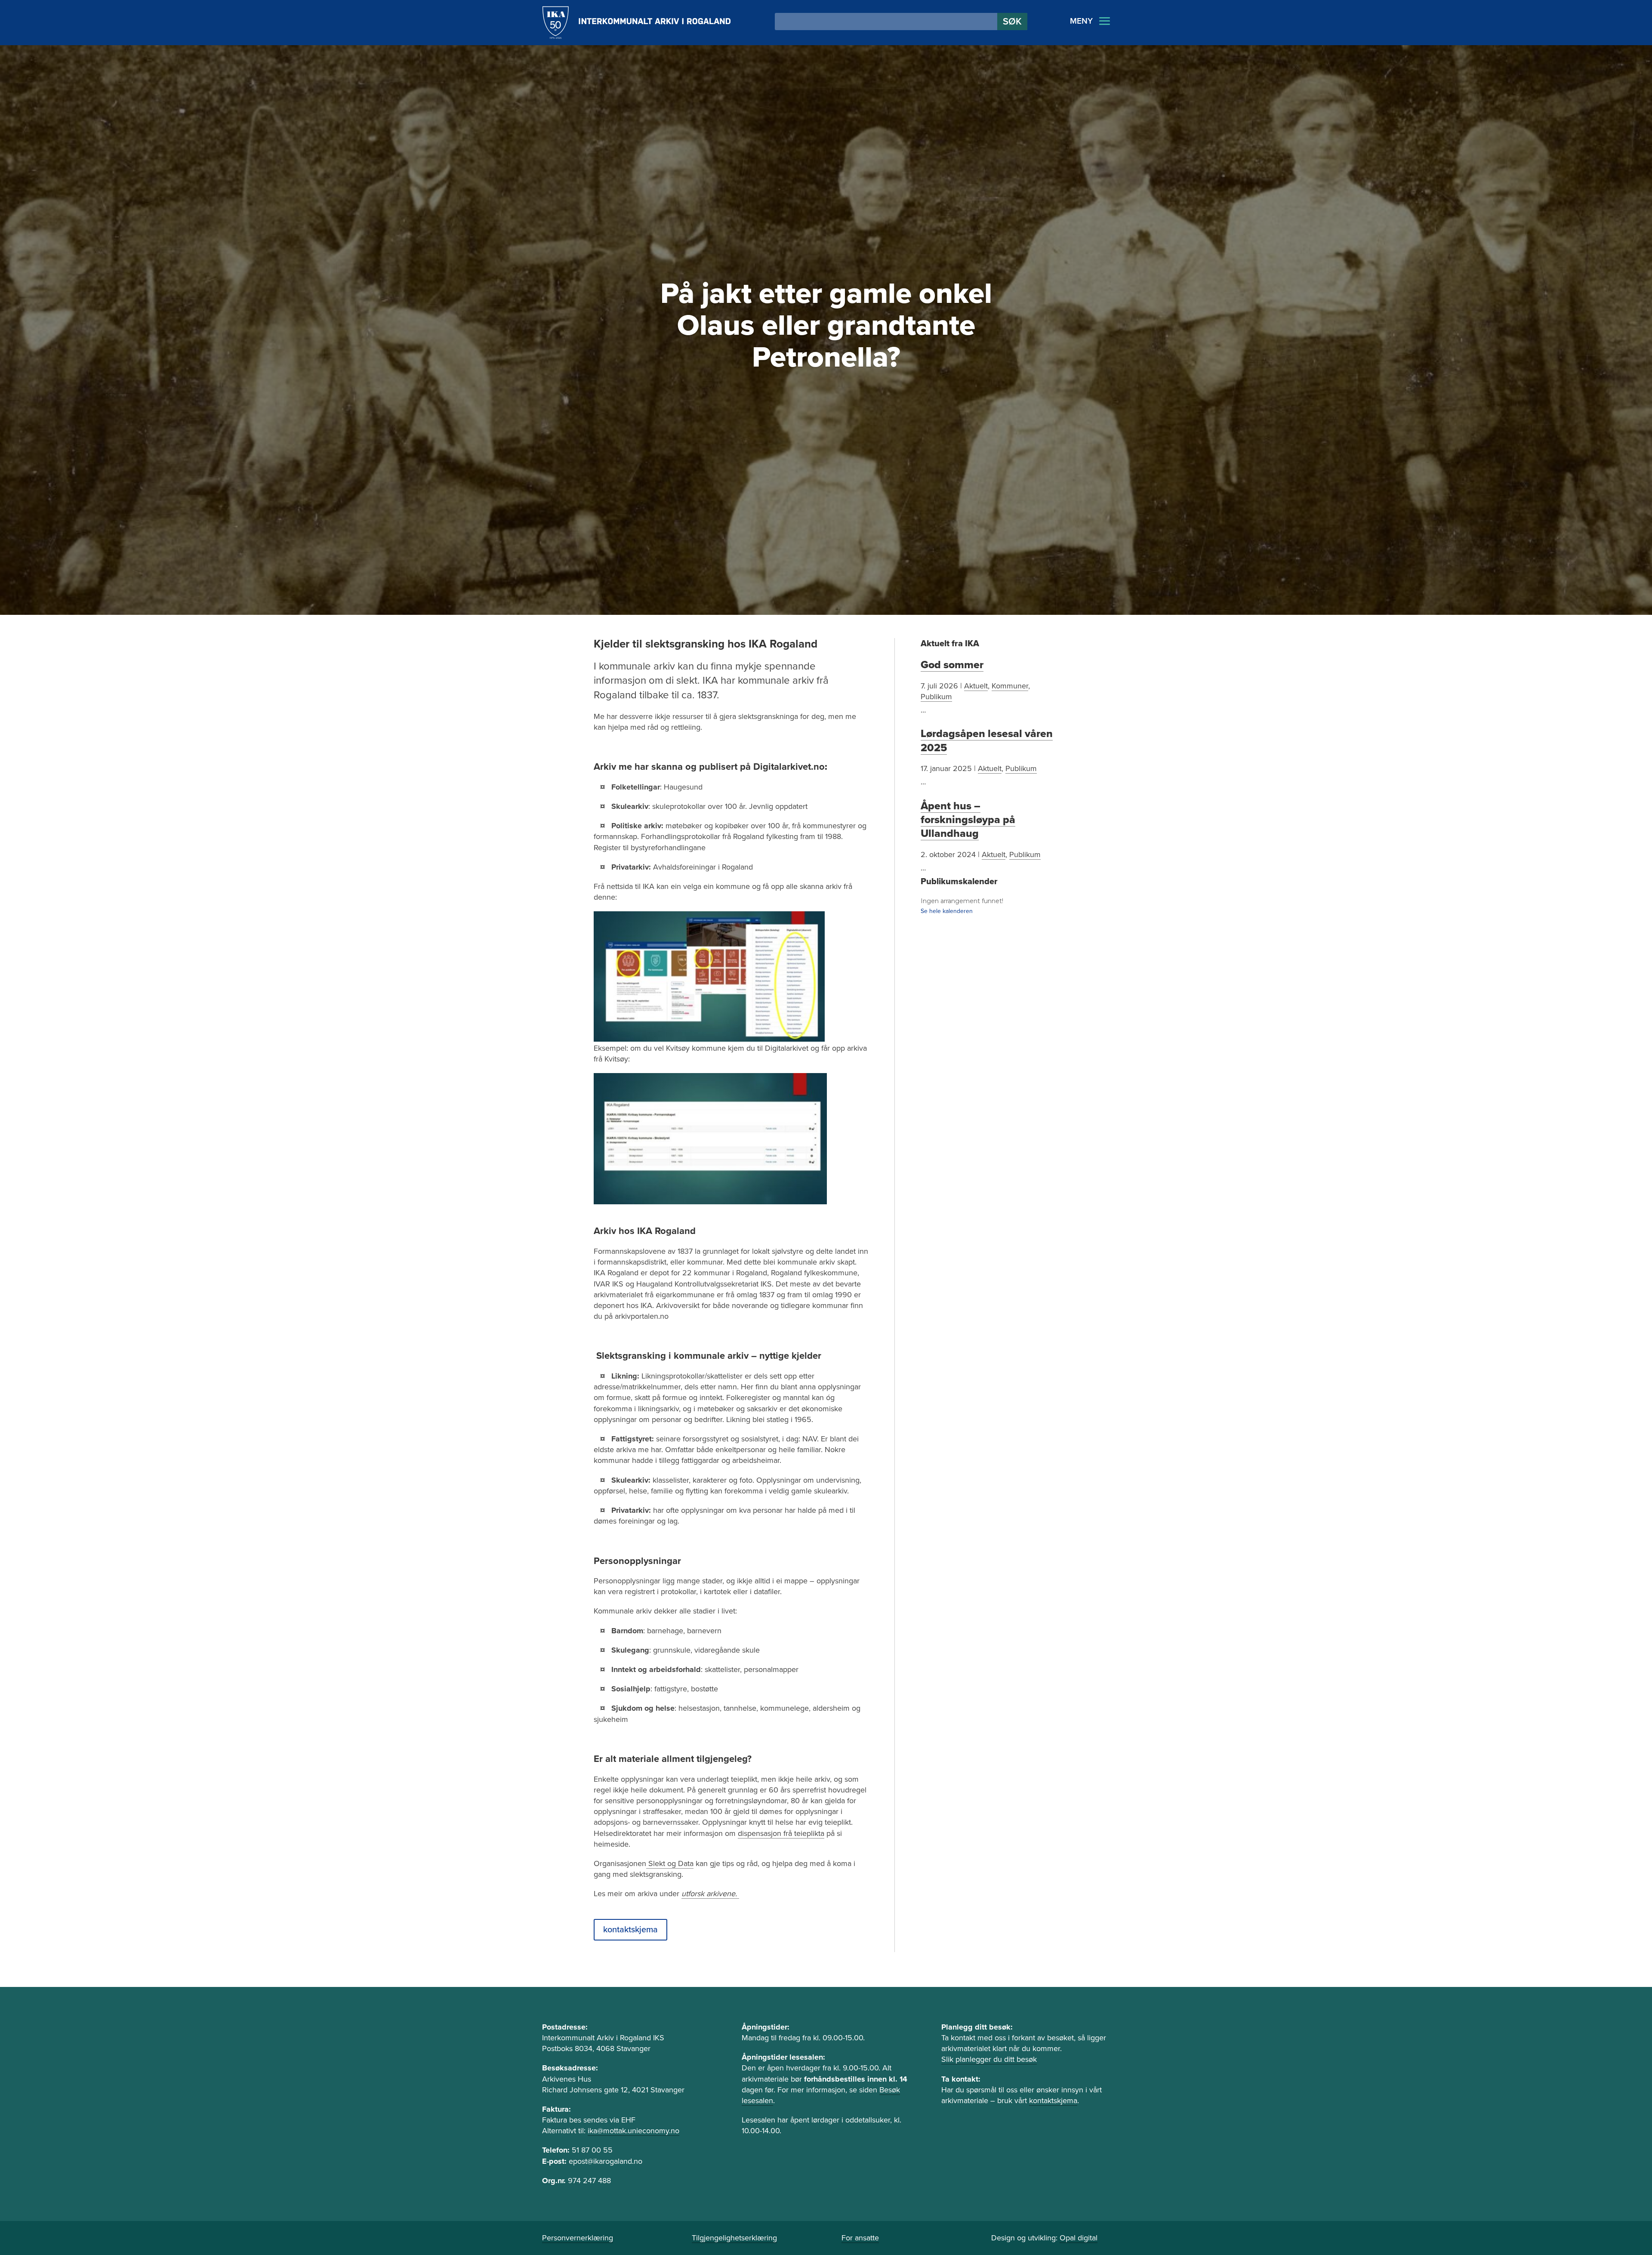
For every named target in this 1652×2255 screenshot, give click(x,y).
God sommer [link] (952, 665)
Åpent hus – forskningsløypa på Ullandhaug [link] (968, 820)
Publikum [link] (936, 697)
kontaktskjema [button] (630, 1930)
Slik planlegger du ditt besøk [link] (989, 2059)
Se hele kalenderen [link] (947, 911)
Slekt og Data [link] (670, 1863)
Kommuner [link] (1010, 686)
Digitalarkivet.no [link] (789, 767)
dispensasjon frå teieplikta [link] (781, 1833)
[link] (636, 23)
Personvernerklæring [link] (578, 2238)
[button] (1012, 22)
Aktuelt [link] (976, 686)
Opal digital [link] (1079, 2238)
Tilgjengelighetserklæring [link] (734, 2238)
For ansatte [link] (860, 2238)
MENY (1081, 21)
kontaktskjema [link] (1053, 2101)
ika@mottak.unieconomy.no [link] (633, 2131)
